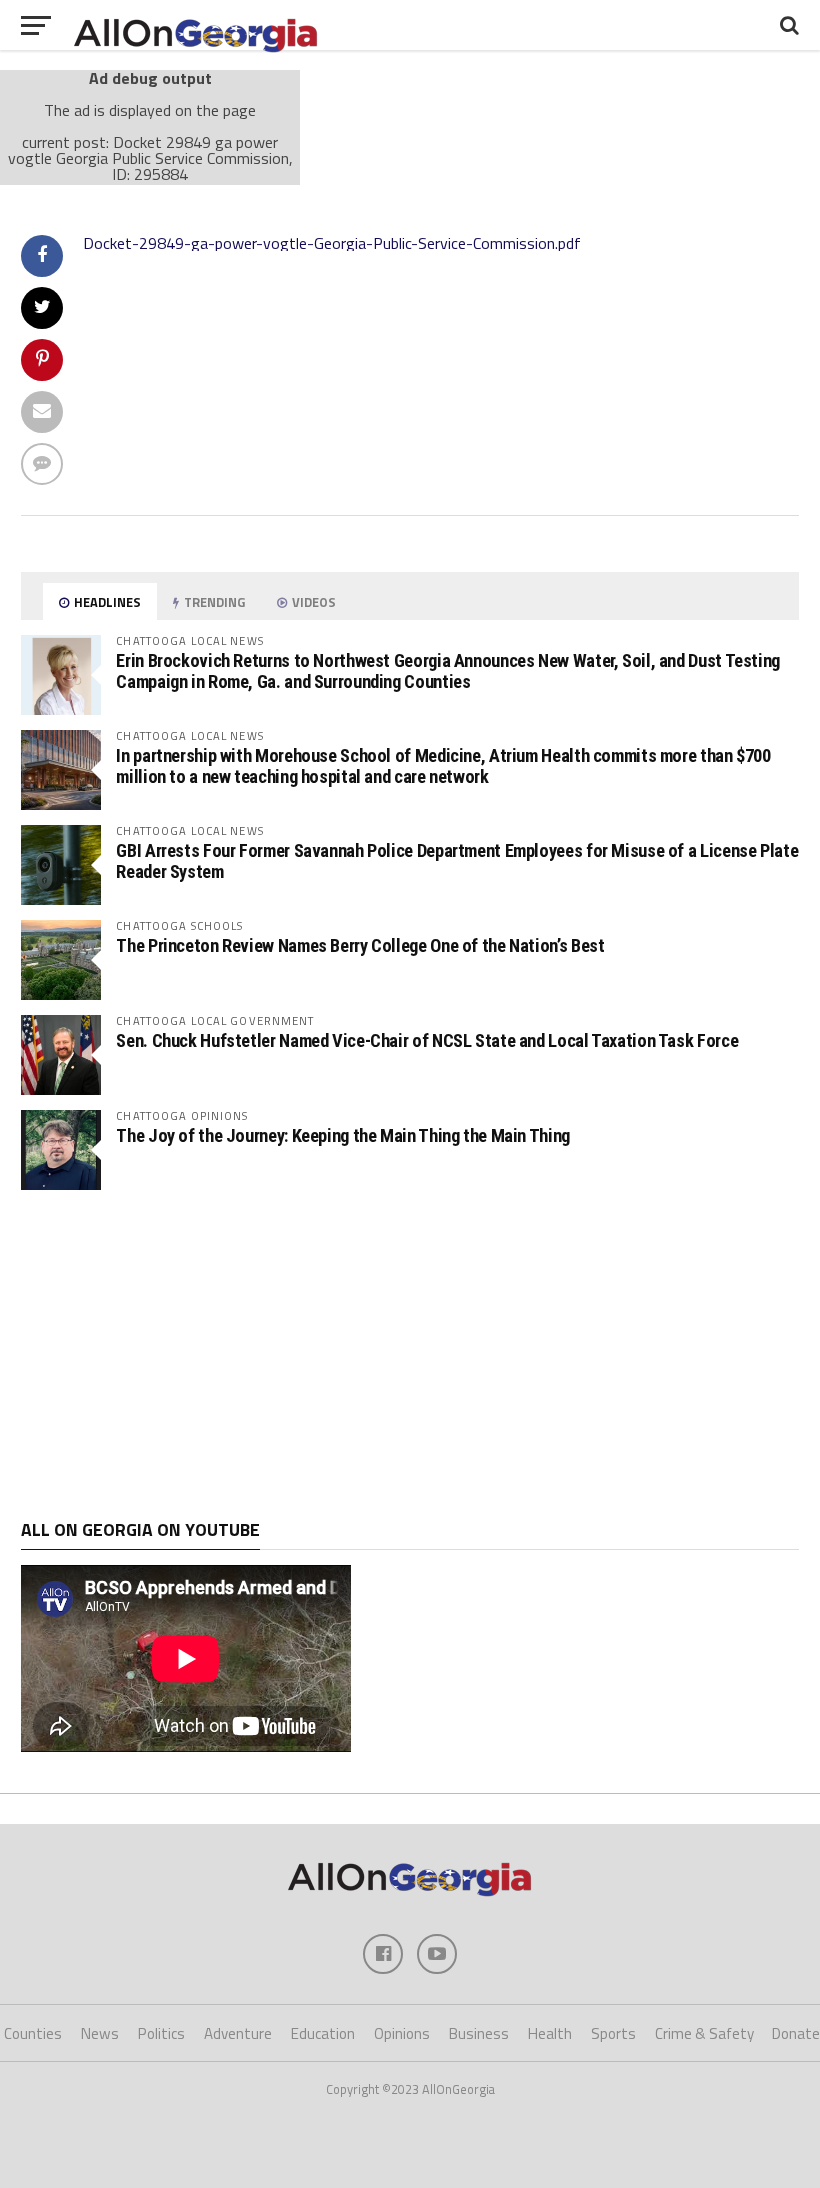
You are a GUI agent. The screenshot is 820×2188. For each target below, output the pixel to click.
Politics (161, 2033)
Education (323, 2033)
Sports (613, 2033)
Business (479, 2033)
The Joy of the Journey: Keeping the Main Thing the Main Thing (343, 1135)
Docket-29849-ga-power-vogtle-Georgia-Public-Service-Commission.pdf (332, 243)
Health (550, 2033)
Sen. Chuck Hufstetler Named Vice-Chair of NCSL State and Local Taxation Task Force (427, 1040)
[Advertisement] (409, 1355)
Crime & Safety (704, 2033)
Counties (33, 2033)
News (100, 2033)
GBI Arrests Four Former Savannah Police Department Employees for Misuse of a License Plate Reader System (457, 860)
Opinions (402, 2033)
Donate (796, 2033)
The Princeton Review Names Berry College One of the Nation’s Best (360, 945)
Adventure (238, 2033)
